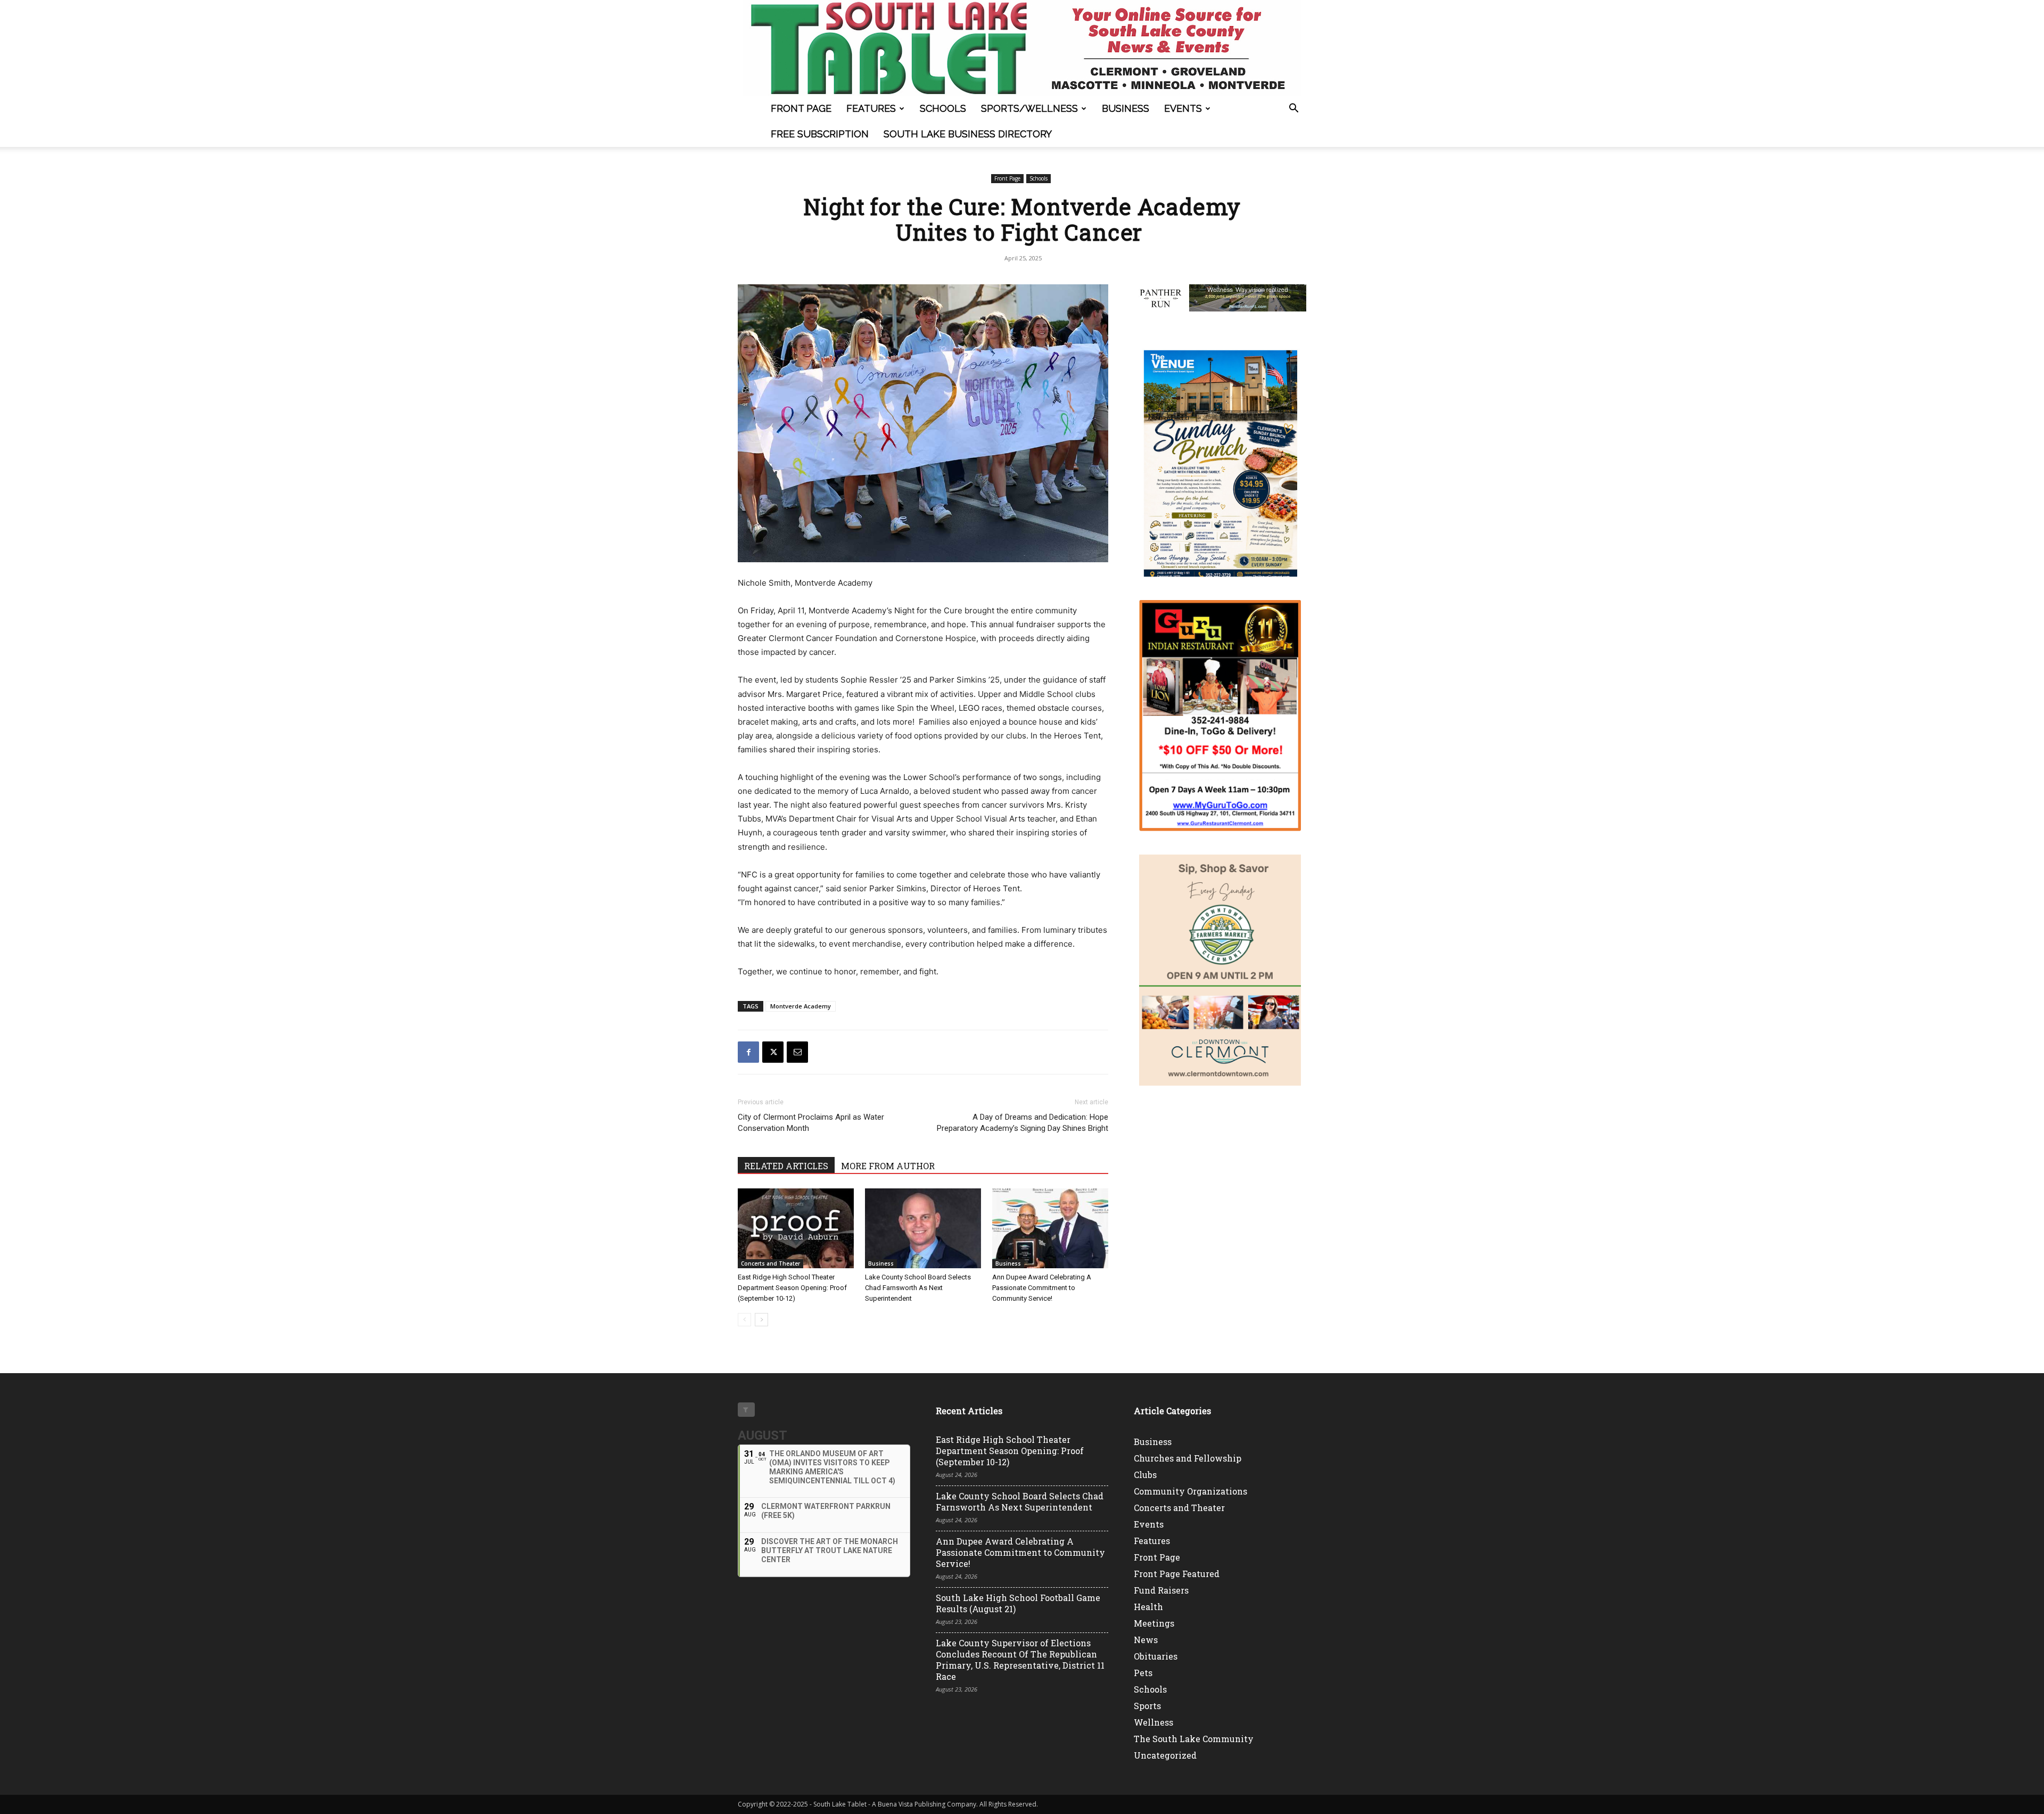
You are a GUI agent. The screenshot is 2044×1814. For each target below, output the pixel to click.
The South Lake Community (1194, 1739)
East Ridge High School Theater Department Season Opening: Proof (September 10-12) (792, 1288)
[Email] (797, 1052)
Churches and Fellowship (1188, 1458)
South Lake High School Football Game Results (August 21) (1018, 1603)
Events (1183, 108)
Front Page (801, 108)
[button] (1293, 109)
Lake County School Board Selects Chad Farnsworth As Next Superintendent (918, 1288)
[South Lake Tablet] (1022, 48)
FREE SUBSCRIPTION (820, 134)
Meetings (1154, 1623)
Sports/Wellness (1029, 108)
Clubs (1145, 1475)
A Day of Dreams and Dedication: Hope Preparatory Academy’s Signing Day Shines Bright (1023, 1123)
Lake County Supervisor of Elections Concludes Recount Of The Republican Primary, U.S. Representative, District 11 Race (1020, 1660)
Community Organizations (1190, 1491)
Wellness (1153, 1722)
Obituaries (1156, 1656)
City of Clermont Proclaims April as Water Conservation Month (811, 1123)
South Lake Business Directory (968, 134)
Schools (943, 108)
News (1146, 1640)
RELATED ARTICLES (786, 1166)
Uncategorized (1165, 1755)
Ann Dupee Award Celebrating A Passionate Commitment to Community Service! (1042, 1288)
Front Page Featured (1177, 1574)
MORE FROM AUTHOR (888, 1166)
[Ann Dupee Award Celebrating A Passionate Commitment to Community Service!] (1050, 1228)
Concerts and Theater (770, 1263)
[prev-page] (744, 1320)
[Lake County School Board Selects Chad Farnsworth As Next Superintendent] (923, 1228)
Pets (1143, 1673)
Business (1126, 108)
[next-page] (761, 1320)
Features (871, 108)
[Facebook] (748, 1052)
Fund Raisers (1161, 1590)
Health (1148, 1607)
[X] (773, 1052)
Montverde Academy (801, 1006)
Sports (1147, 1706)
